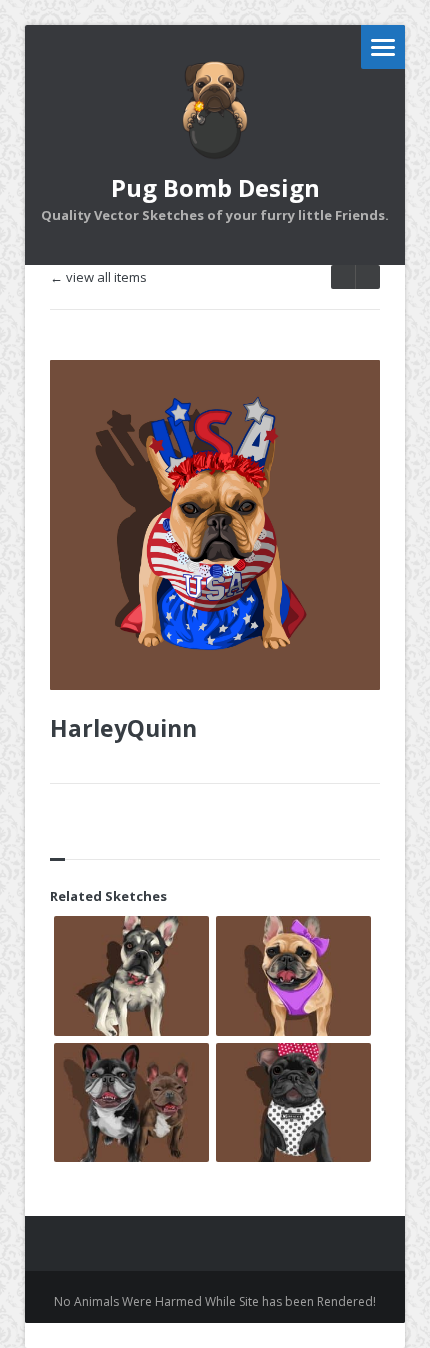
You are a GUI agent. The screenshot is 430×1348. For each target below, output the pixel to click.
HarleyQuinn (123, 728)
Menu (383, 47)
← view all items (98, 277)
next (343, 277)
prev (367, 277)
